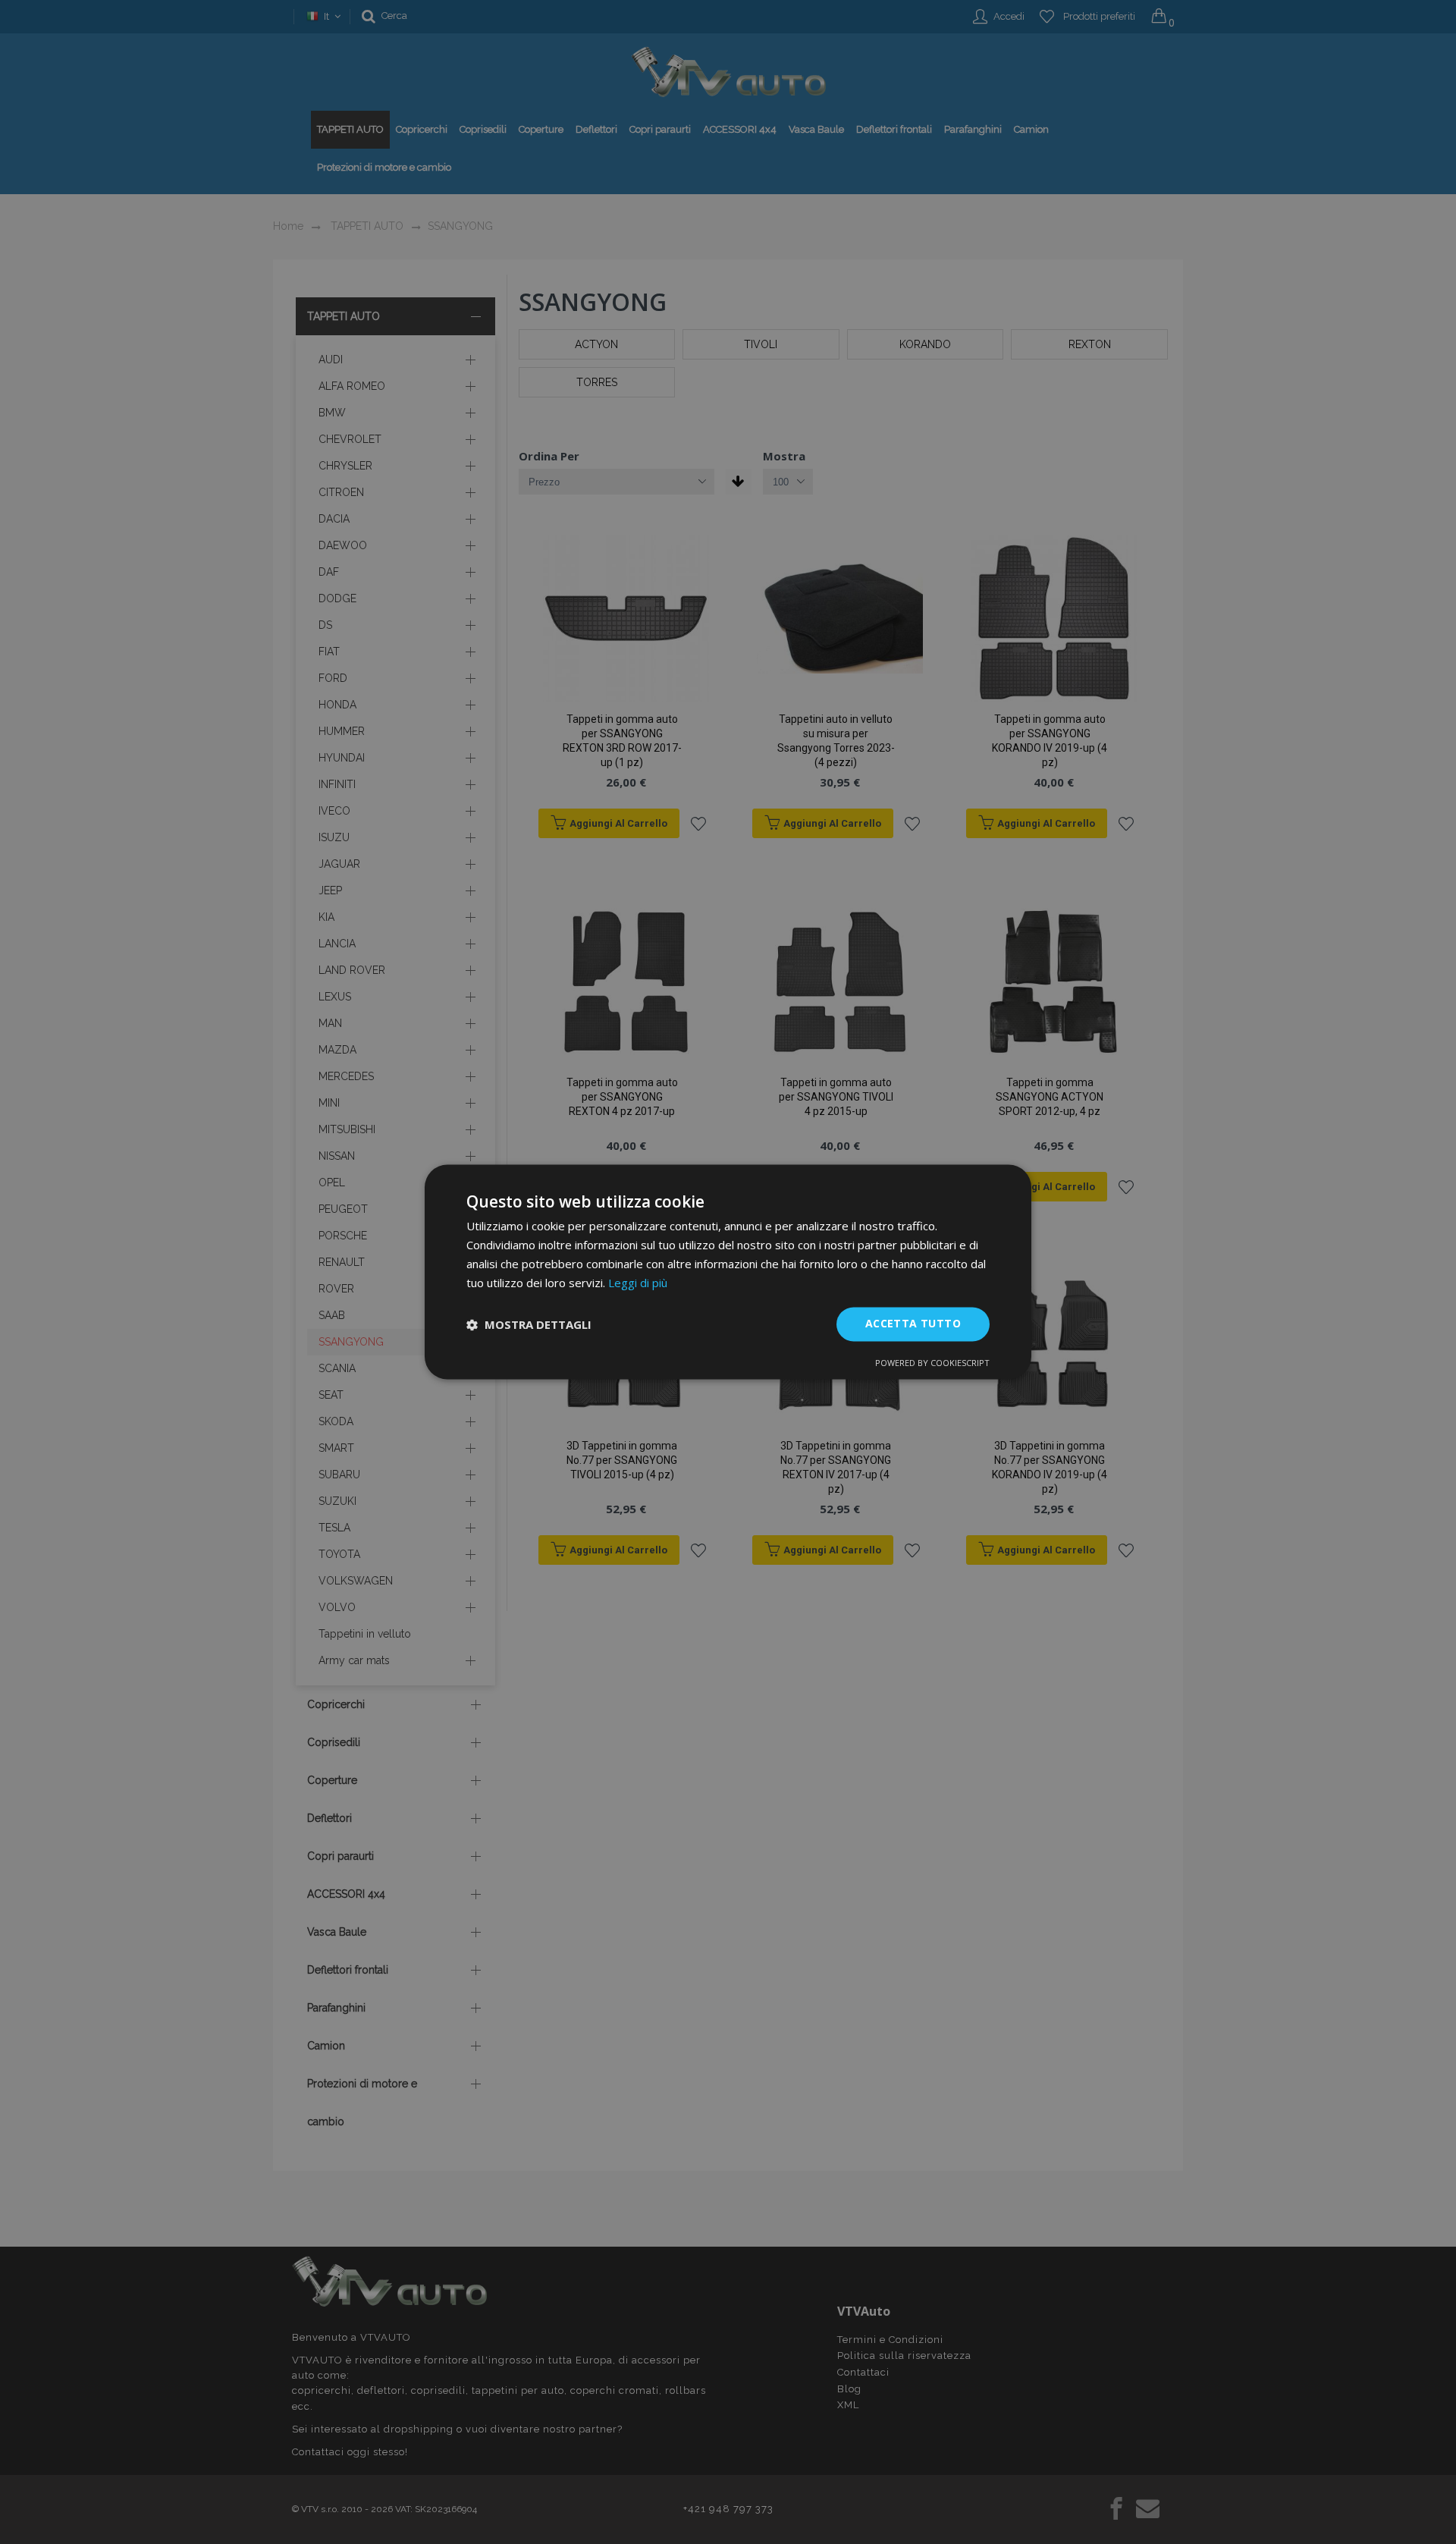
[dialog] (728, 1272)
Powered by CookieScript (932, 1363)
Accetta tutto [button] (913, 1324)
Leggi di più (638, 1283)
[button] (529, 1324)
